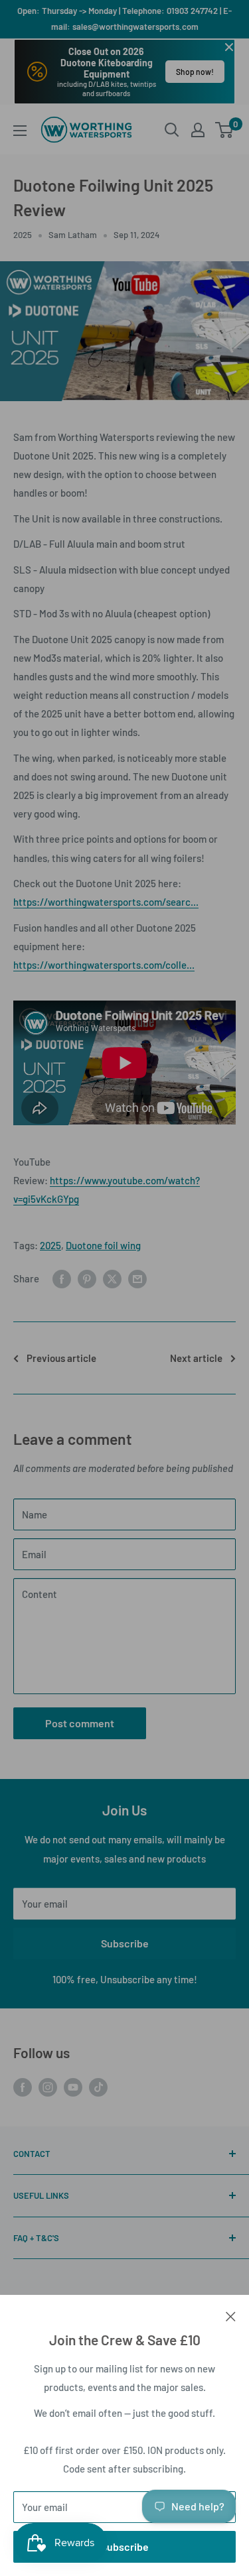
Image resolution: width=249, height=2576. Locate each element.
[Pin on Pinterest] (87, 1278)
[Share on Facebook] (62, 1278)
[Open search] (172, 130)
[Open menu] (20, 131)
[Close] (231, 2315)
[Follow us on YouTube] (73, 2087)
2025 (23, 235)
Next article (196, 1358)
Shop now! (195, 72)
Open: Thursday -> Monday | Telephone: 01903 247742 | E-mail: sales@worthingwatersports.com (124, 19)
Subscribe (125, 2546)
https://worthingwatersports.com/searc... (106, 902)
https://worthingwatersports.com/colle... (104, 965)
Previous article (61, 1358)
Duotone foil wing (103, 1245)
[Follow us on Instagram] (48, 2087)
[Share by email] (137, 1278)
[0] (225, 130)
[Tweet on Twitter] (112, 1278)
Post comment (80, 1723)
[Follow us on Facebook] (23, 2087)
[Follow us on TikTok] (98, 2087)
